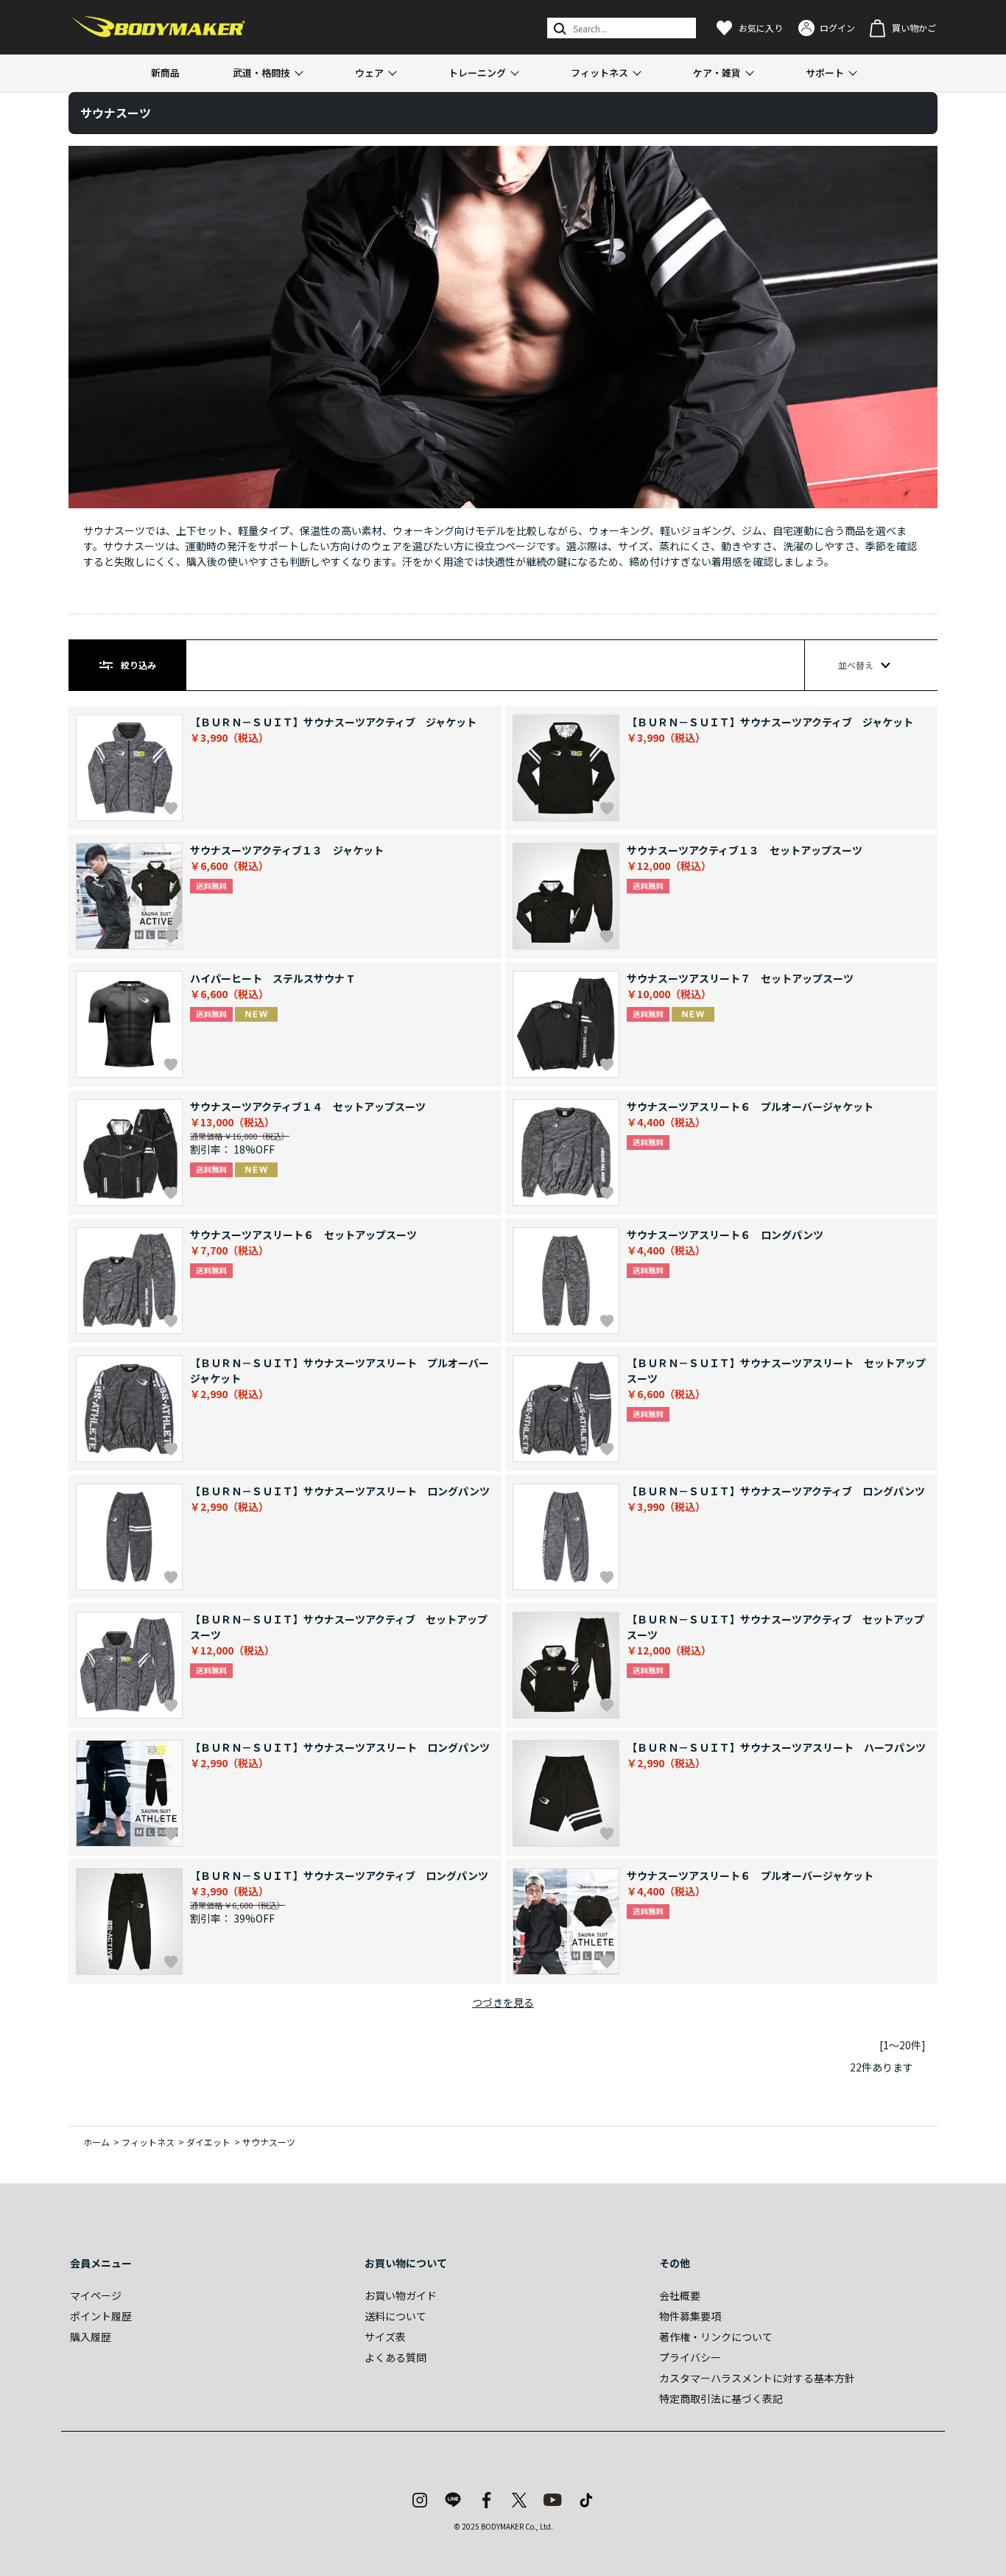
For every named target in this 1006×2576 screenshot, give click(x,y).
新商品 (165, 73)
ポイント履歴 (101, 2316)
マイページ (96, 2295)
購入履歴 (91, 2337)
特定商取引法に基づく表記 (721, 2398)
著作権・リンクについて (716, 2337)
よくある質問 (395, 2357)
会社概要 (680, 2295)
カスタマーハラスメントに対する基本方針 (757, 2378)
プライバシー (690, 2357)
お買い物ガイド (401, 2295)
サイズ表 (385, 2337)
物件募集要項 (690, 2316)
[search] (559, 28)
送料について (395, 2316)
